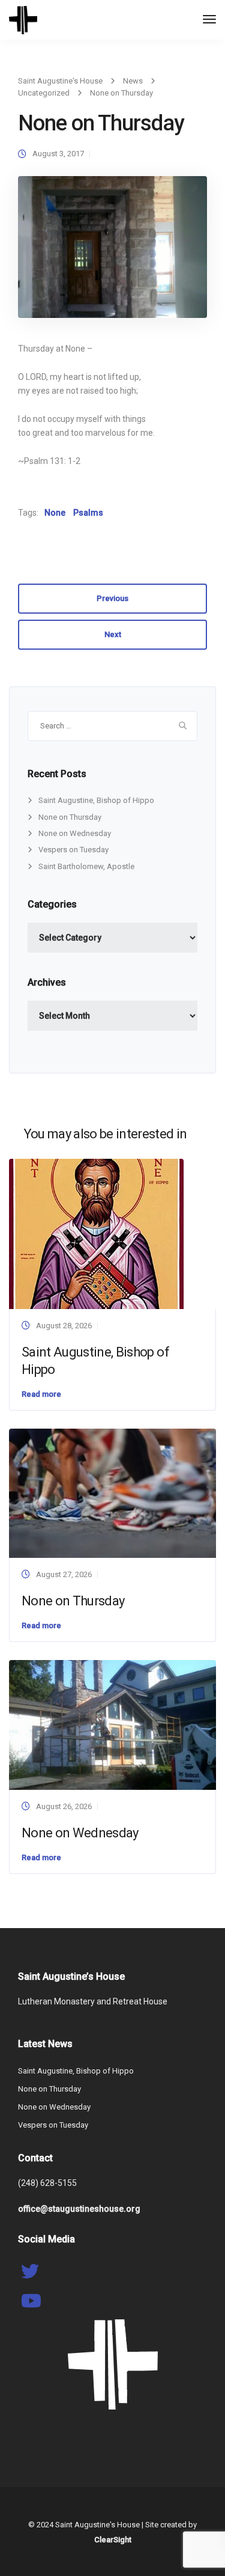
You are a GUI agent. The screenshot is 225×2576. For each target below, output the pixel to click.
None (55, 513)
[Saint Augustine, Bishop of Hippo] (96, 1233)
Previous (112, 598)
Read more (41, 1394)
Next (113, 634)
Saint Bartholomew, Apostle (86, 866)
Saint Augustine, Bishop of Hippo (96, 800)
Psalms (88, 513)
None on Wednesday (75, 833)
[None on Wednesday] (112, 1725)
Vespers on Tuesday (73, 850)
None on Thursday (70, 817)
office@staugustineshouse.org (79, 2209)
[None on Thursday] (112, 252)
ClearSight (113, 2540)
